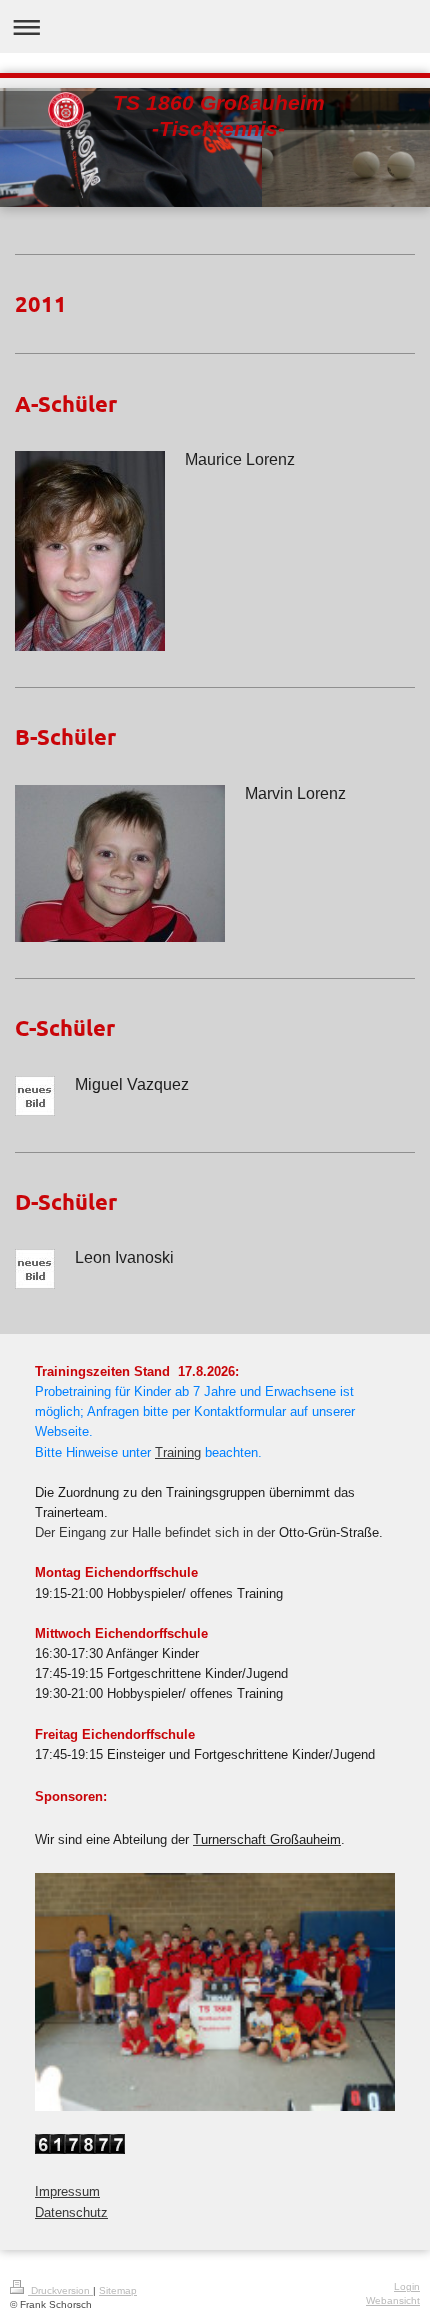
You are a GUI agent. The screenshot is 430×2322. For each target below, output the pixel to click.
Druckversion (60, 2290)
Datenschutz (71, 2213)
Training (178, 1453)
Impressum (67, 2192)
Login (407, 2286)
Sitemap (118, 2290)
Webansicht (393, 2300)
